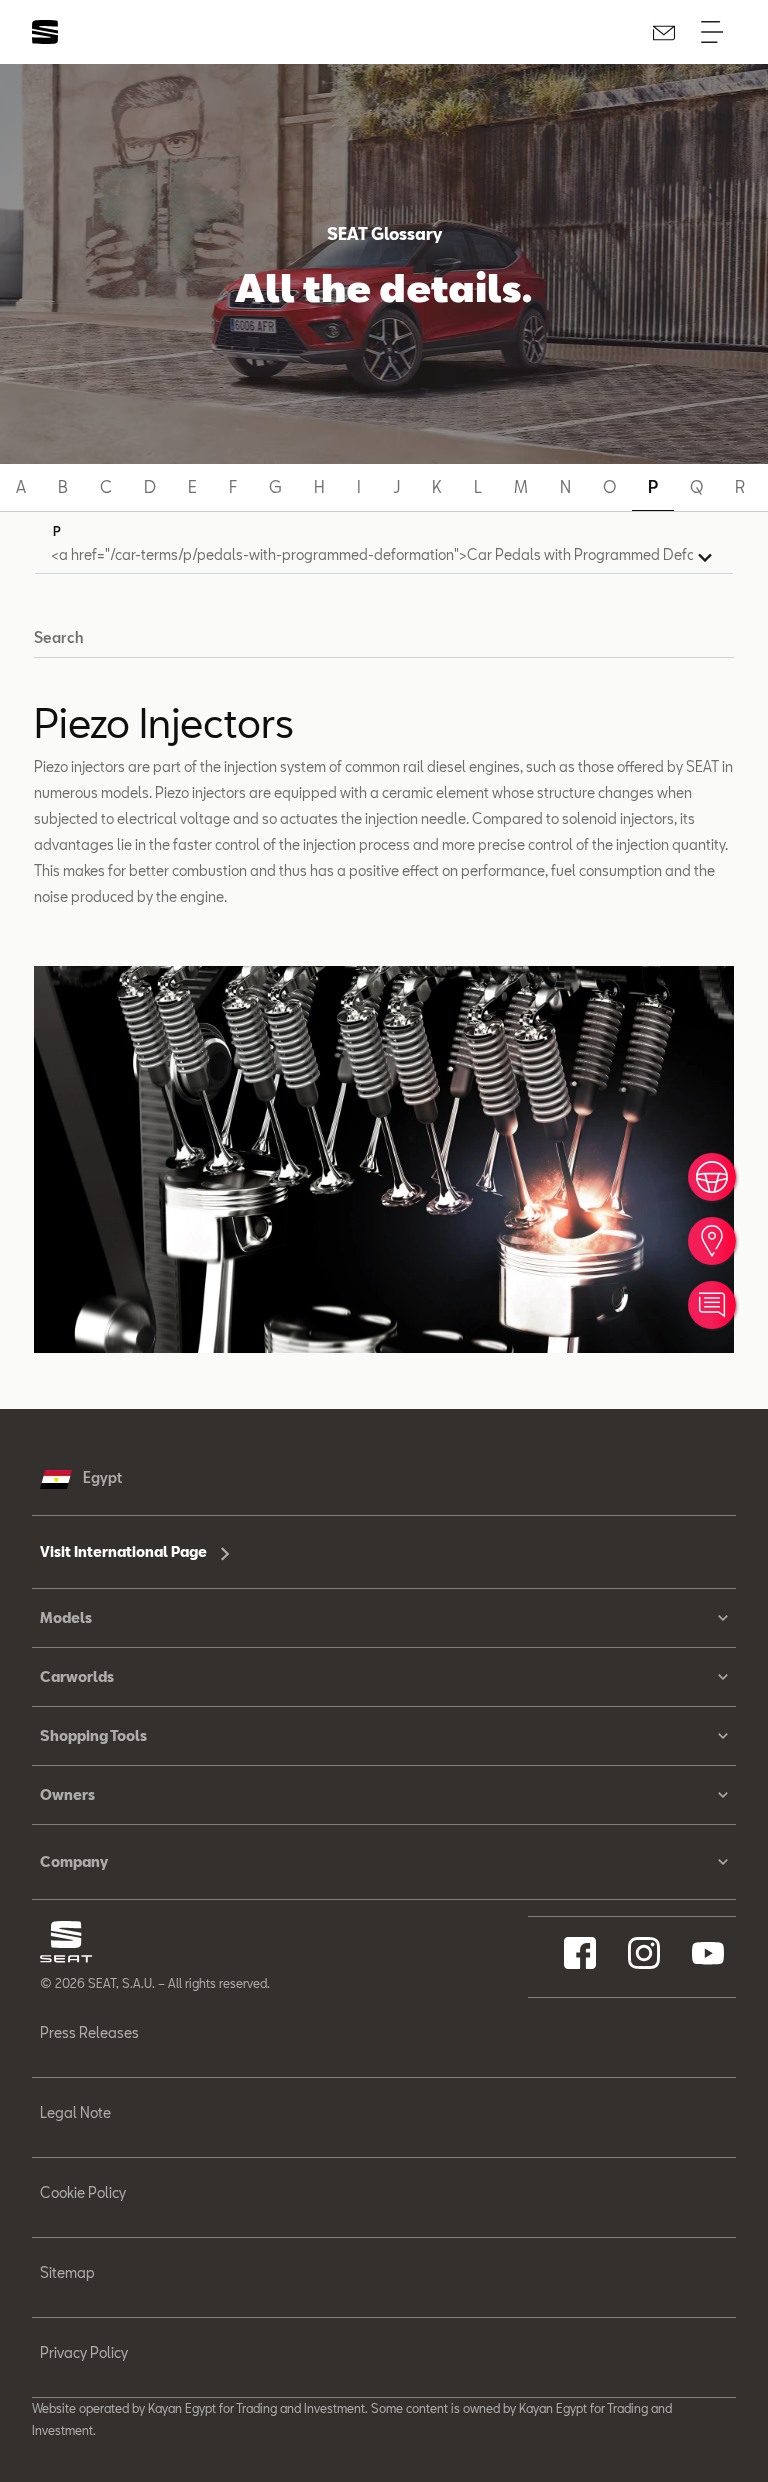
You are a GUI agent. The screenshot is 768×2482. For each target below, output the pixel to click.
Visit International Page (125, 1551)
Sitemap (67, 2272)
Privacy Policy (84, 2352)
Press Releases (89, 2032)
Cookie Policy (83, 2192)
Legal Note (75, 2112)
